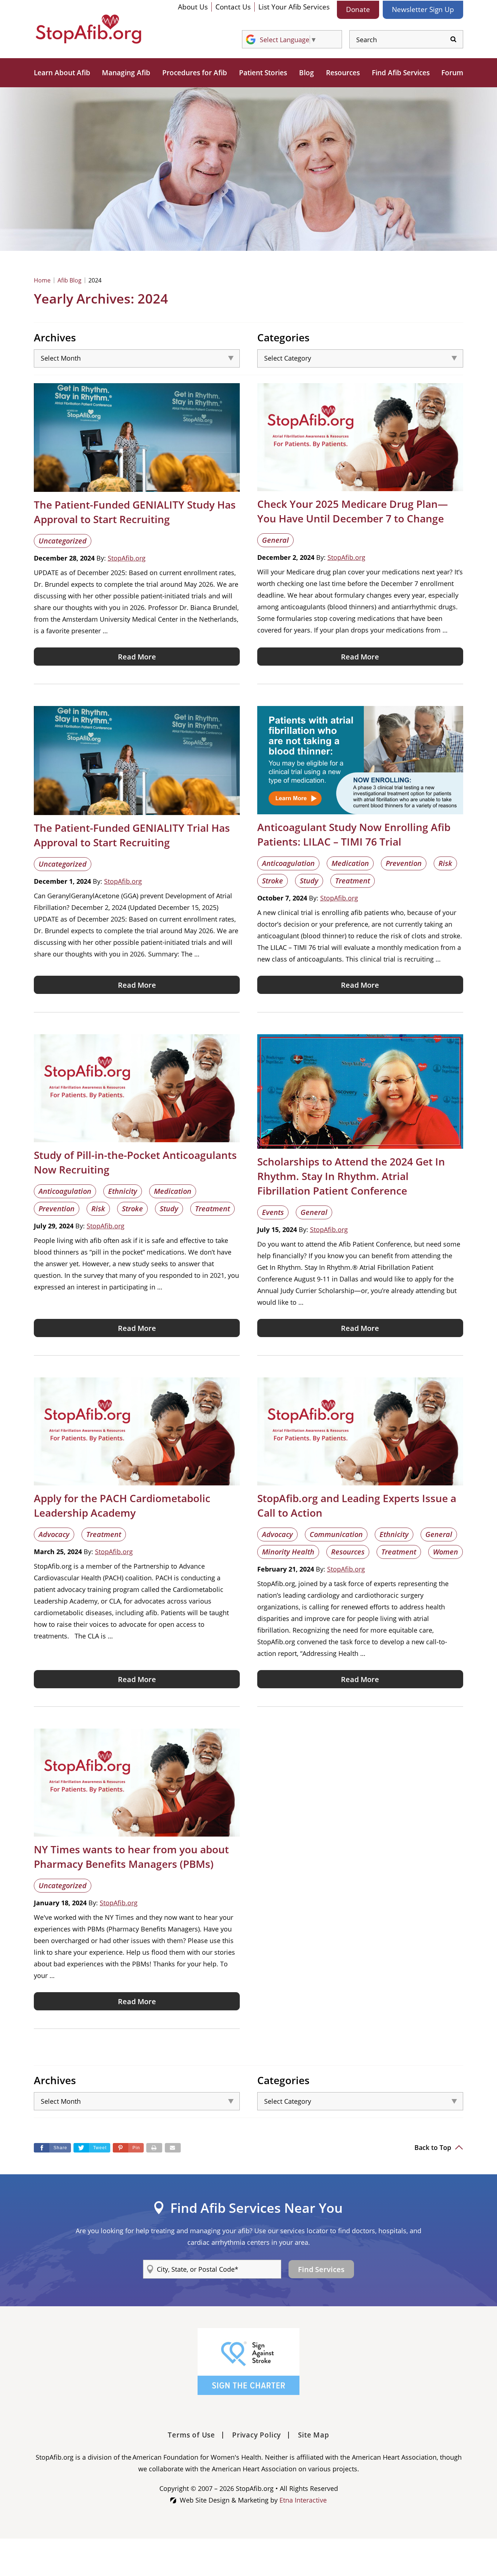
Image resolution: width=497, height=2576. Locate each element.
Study (309, 881)
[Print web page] (154, 2148)
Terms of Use (191, 2435)
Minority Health (288, 1552)
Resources (343, 73)
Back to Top (434, 2147)
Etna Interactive (303, 2500)
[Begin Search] (453, 39)
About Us (193, 7)
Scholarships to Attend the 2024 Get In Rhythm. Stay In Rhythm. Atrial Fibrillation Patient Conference (351, 1176)
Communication (336, 1534)
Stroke (273, 881)
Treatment (353, 881)
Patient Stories (263, 73)
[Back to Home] (88, 29)
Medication (350, 863)
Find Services (321, 2269)
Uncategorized (63, 541)
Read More (137, 657)
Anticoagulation (288, 863)
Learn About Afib (62, 73)
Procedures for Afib (195, 73)
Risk (445, 863)
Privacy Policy (257, 2435)
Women (446, 1552)
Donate (358, 9)
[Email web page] (173, 2148)
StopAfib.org (127, 558)
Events (273, 1212)
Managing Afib (126, 73)
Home (42, 280)
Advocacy (54, 1534)
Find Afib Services (401, 73)
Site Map (313, 2435)
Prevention (404, 863)
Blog (307, 73)
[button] (128, 2148)
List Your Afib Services (294, 7)
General (275, 540)
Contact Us (233, 7)
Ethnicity (123, 1191)
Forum (452, 73)
